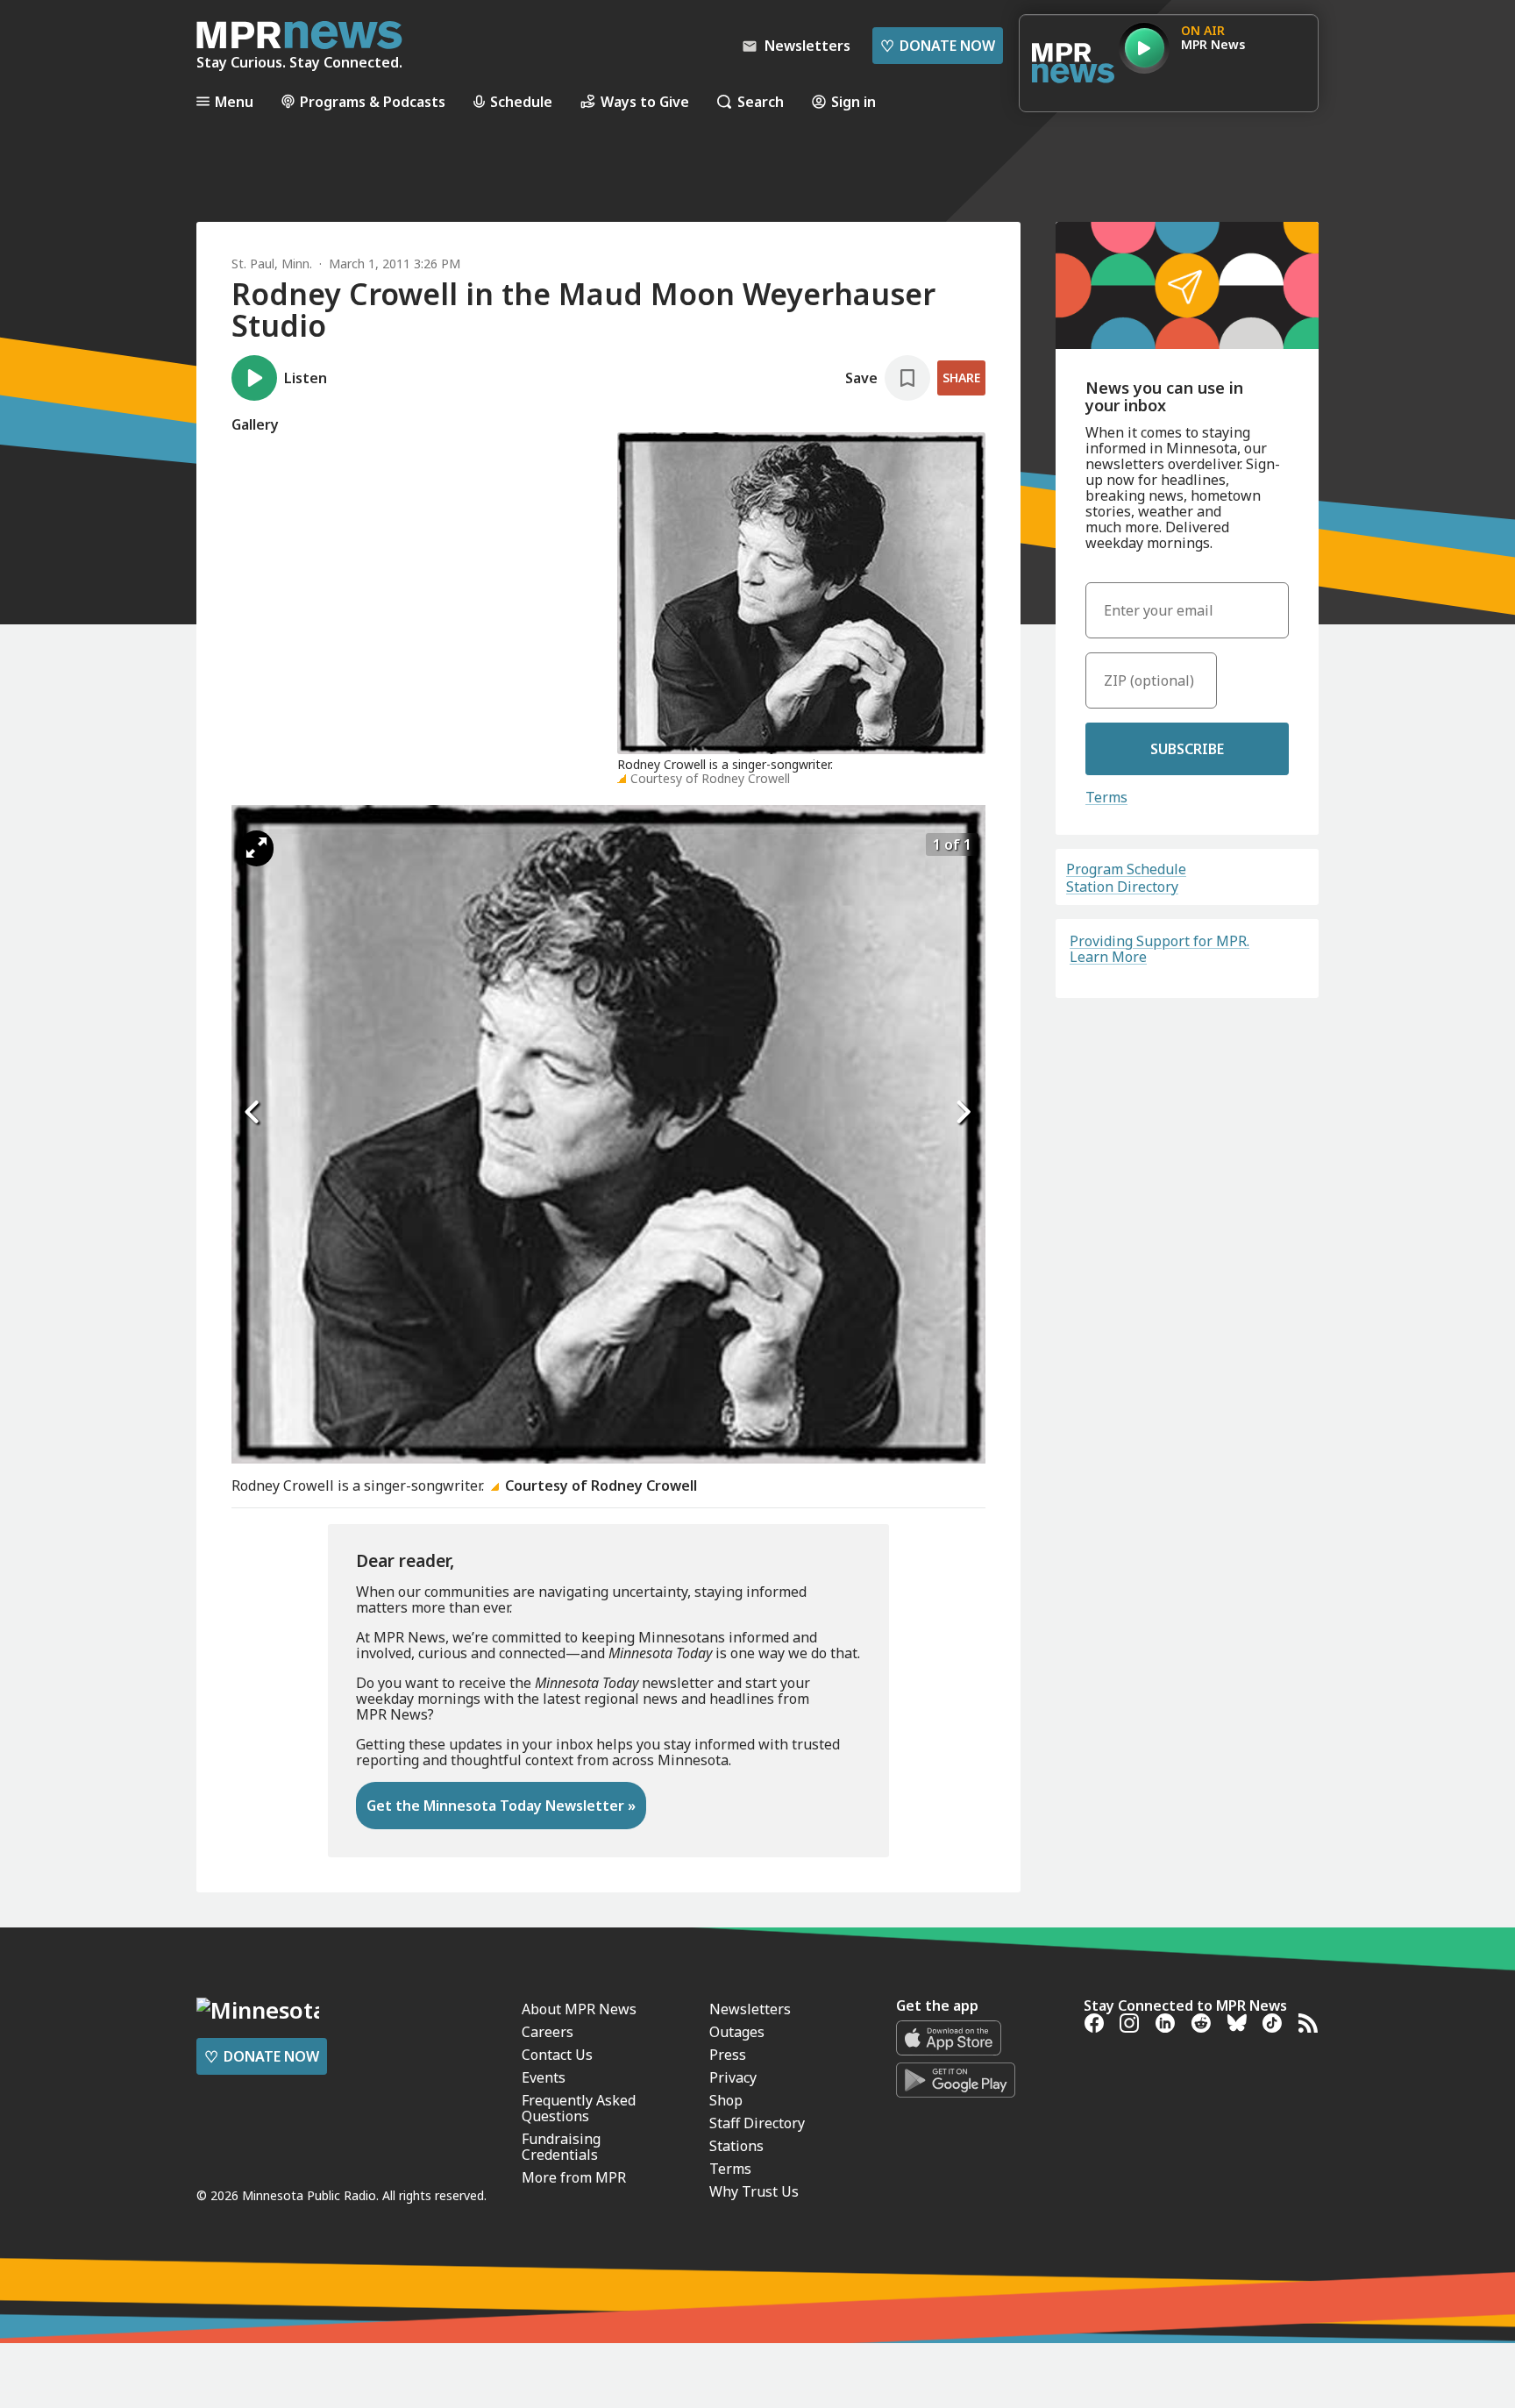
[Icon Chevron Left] (253, 1113)
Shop (726, 2100)
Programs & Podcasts (373, 101)
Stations (736, 2146)
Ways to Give (645, 101)
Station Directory (1122, 887)
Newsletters (750, 2009)
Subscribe (1187, 749)
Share (961, 378)
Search (761, 101)
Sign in (854, 101)
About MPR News (579, 2009)
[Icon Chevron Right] (964, 1113)
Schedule (521, 101)
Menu (234, 101)
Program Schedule (1126, 869)
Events (544, 2077)
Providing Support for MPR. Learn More (1159, 949)
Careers (548, 2032)
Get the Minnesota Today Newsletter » (501, 1806)
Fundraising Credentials (561, 2147)
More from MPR (574, 2177)
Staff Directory (757, 2123)
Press (728, 2055)
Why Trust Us (754, 2191)
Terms (1106, 797)
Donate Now (938, 46)
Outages (737, 2032)
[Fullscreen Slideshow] (256, 848)
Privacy (733, 2077)
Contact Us (557, 2055)
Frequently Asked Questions (579, 2108)
